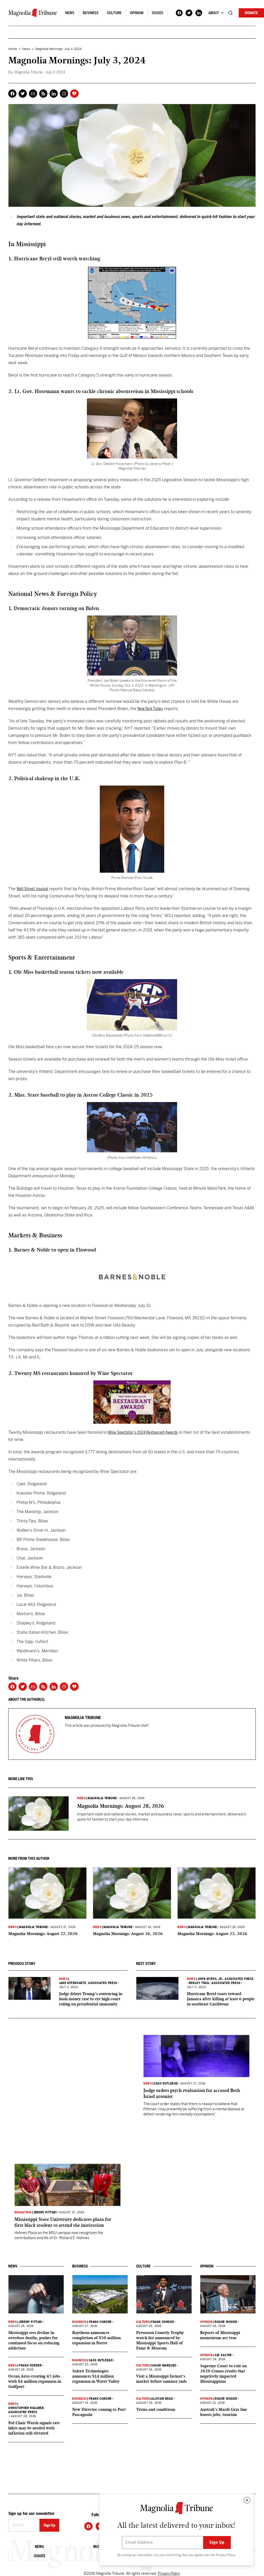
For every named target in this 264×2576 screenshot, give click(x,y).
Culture (114, 13)
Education (23, 2212)
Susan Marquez (164, 2365)
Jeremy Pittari (45, 2212)
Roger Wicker (226, 2322)
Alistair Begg (162, 2399)
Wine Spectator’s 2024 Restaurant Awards (143, 1432)
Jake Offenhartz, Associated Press (88, 1983)
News (70, 13)
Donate (251, 13)
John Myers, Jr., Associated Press (226, 1979)
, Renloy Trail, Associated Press (214, 1983)
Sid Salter (223, 2355)
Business (91, 13)
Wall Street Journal (32, 889)
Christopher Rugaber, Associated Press (26, 2410)
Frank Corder (30, 2365)
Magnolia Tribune (102, 1798)
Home (13, 49)
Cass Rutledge (166, 2083)
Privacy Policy (226, 2555)
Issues (158, 13)
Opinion (137, 13)
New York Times (150, 709)
